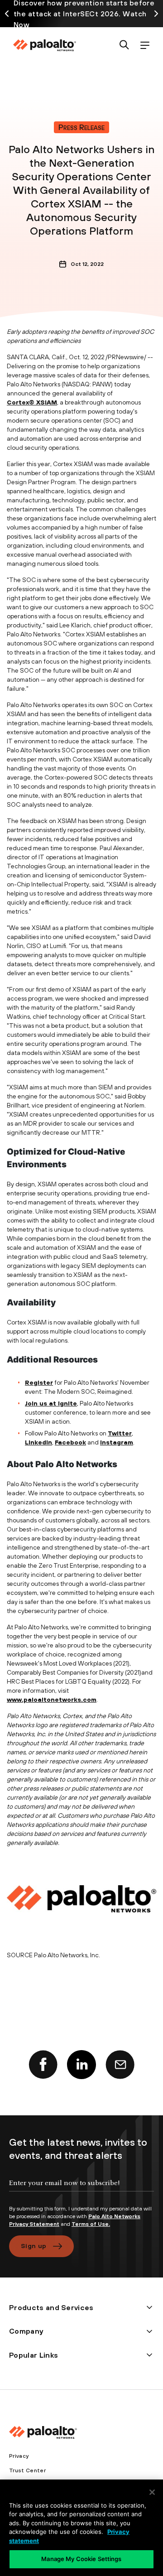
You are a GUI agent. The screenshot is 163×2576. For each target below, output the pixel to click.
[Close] (152, 2492)
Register (39, 1382)
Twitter (120, 1433)
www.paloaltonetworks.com (52, 1700)
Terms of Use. (91, 2224)
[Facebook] (43, 2065)
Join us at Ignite (51, 1403)
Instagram (117, 1442)
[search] (124, 46)
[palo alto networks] (44, 45)
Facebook (70, 1442)
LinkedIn (38, 1442)
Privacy (19, 2456)
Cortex (18, 402)
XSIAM (47, 402)
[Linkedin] (81, 2065)
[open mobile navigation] (145, 46)
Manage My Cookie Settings (81, 2559)
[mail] (120, 2065)
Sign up (34, 2246)
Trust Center (27, 2470)
